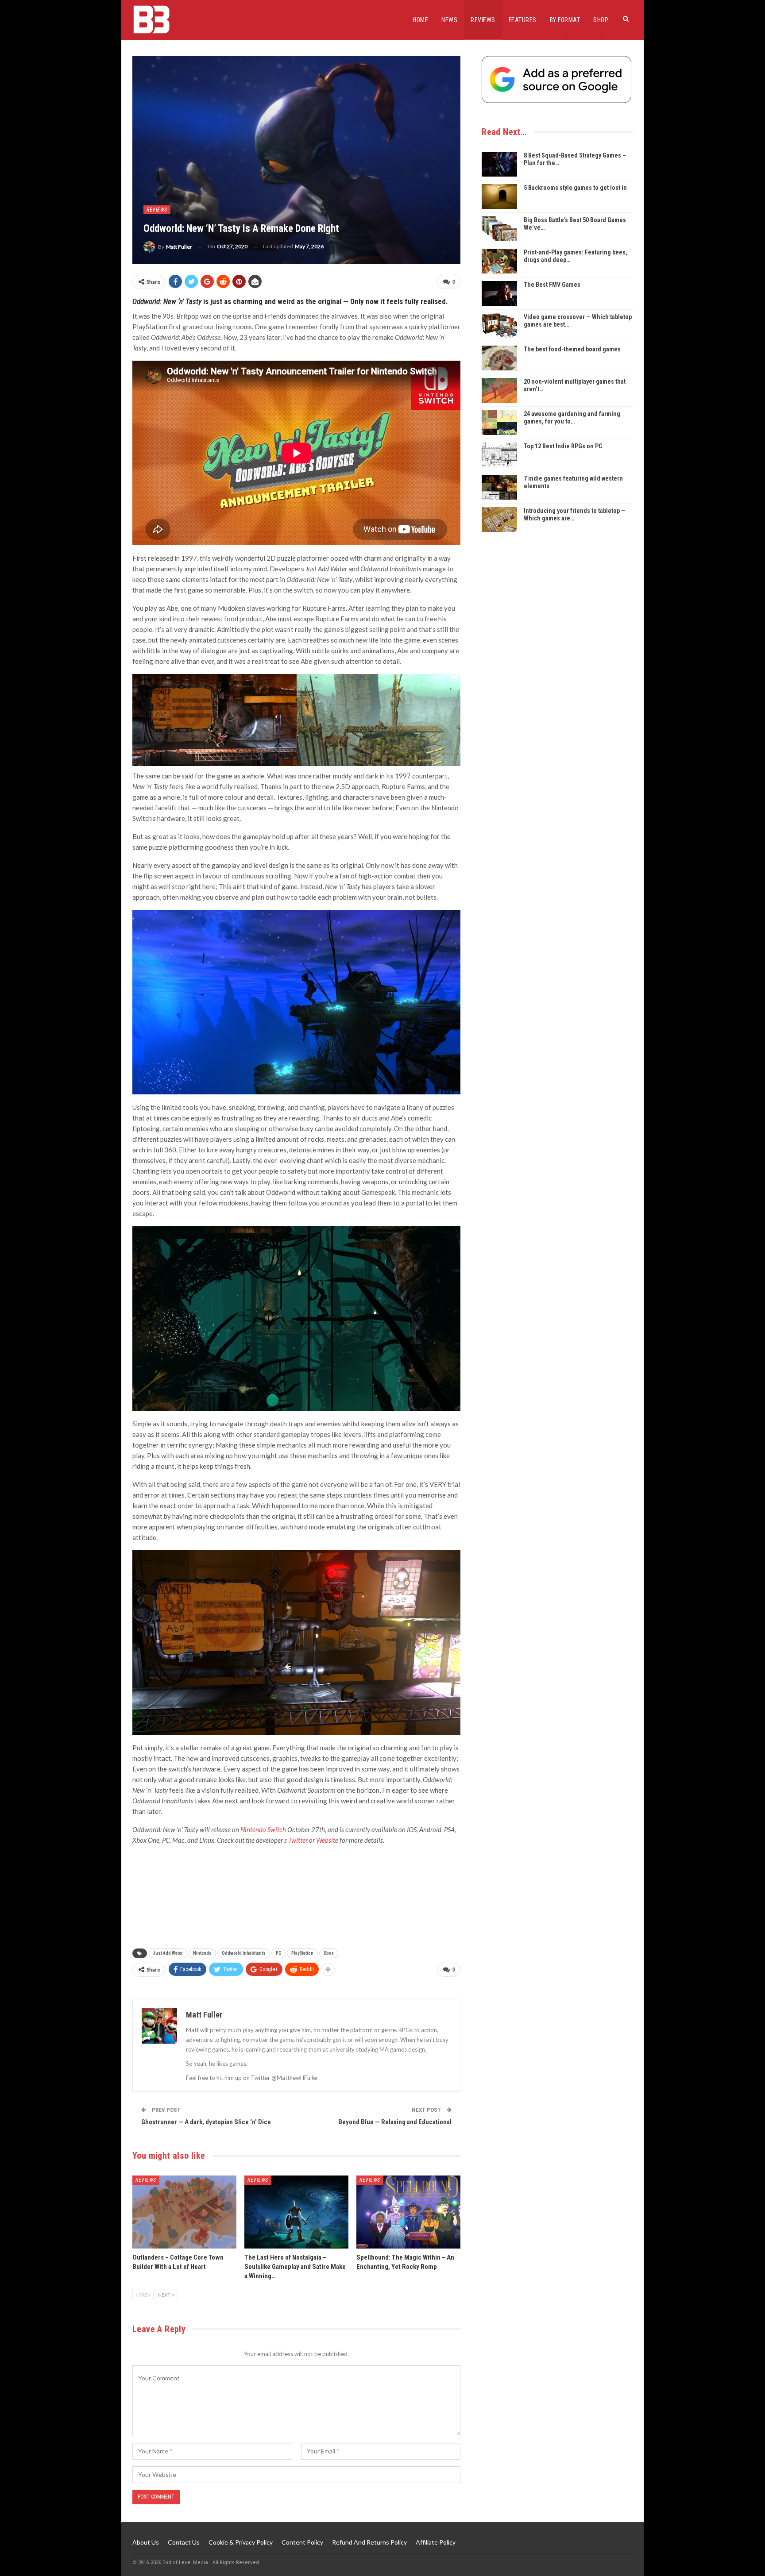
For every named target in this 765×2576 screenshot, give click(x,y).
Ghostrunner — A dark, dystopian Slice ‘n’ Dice (206, 2122)
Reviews (483, 20)
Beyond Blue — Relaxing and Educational (395, 2122)
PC (278, 1953)
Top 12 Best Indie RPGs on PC (563, 446)
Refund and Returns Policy (369, 2542)
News (449, 20)
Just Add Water (168, 1953)
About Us (146, 2542)
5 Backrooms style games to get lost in (575, 188)
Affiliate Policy (436, 2542)
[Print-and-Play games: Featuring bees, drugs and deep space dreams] (499, 261)
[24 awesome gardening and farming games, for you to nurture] (499, 423)
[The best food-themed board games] (499, 358)
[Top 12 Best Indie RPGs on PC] (499, 455)
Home (420, 20)
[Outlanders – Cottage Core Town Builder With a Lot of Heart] (184, 2212)
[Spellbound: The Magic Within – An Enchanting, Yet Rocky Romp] (408, 2212)
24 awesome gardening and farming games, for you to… (572, 418)
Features (523, 20)
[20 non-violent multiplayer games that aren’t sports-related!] (499, 390)
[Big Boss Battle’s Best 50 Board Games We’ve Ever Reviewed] (499, 229)
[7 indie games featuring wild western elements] (499, 487)
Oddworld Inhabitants (244, 1953)
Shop (601, 20)
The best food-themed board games (572, 349)
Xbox (329, 1953)
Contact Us (184, 2542)
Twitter (299, 1840)
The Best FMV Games (552, 285)
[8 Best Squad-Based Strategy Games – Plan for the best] (499, 164)
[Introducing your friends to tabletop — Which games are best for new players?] (499, 520)
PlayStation (302, 1953)
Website (327, 1840)
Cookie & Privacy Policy (241, 2542)
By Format (565, 20)
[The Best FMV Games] (499, 293)
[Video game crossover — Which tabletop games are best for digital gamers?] (499, 326)
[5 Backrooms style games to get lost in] (499, 196)
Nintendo (202, 1953)
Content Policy (302, 2542)
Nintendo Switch (263, 1829)
